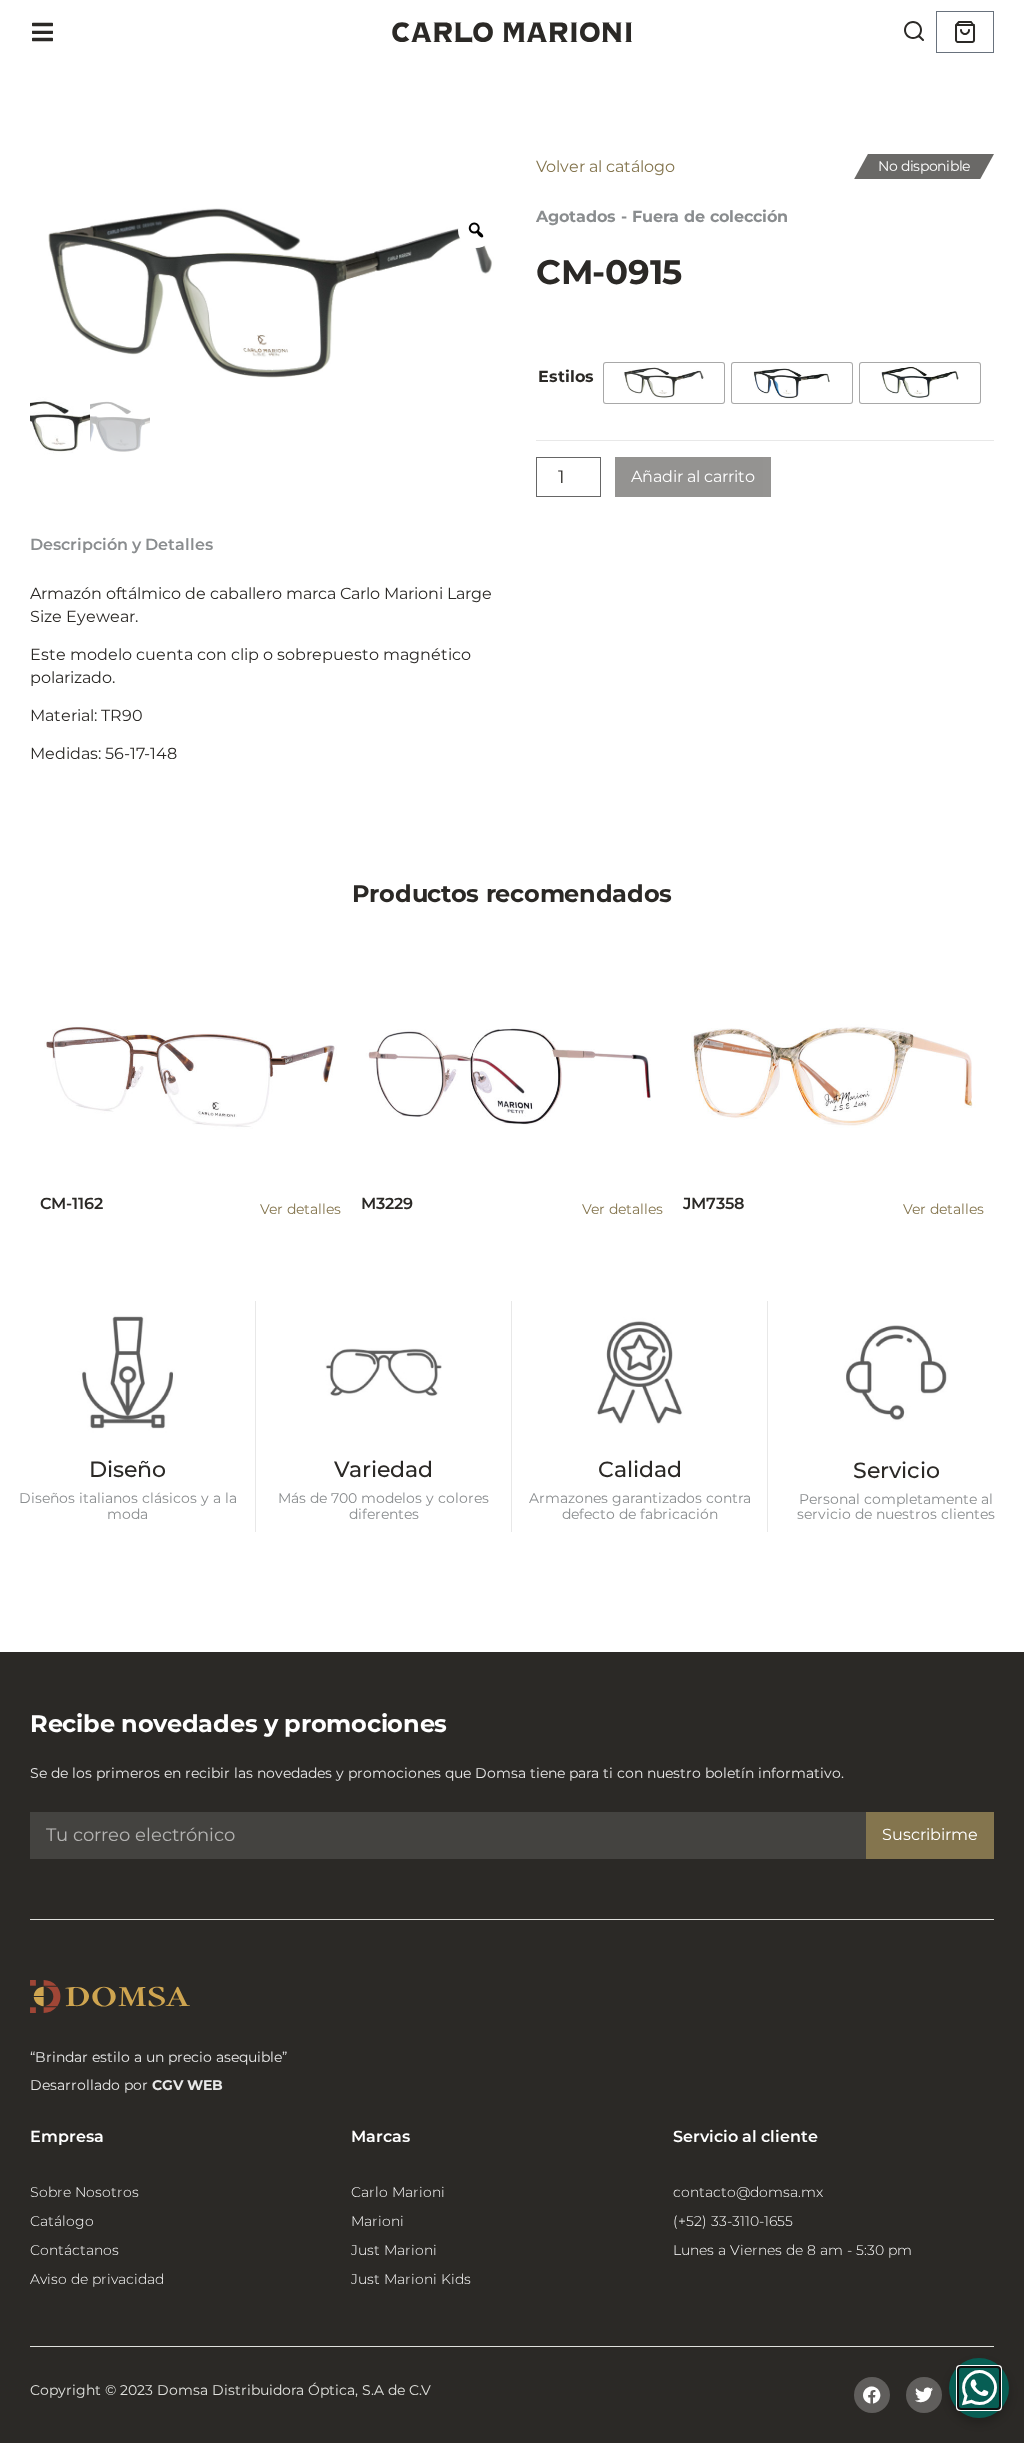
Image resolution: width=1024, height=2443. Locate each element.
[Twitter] (924, 2395)
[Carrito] (965, 32)
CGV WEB (187, 2085)
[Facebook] (872, 2395)
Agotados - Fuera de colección (662, 216)
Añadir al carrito (693, 476)
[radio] (664, 383)
